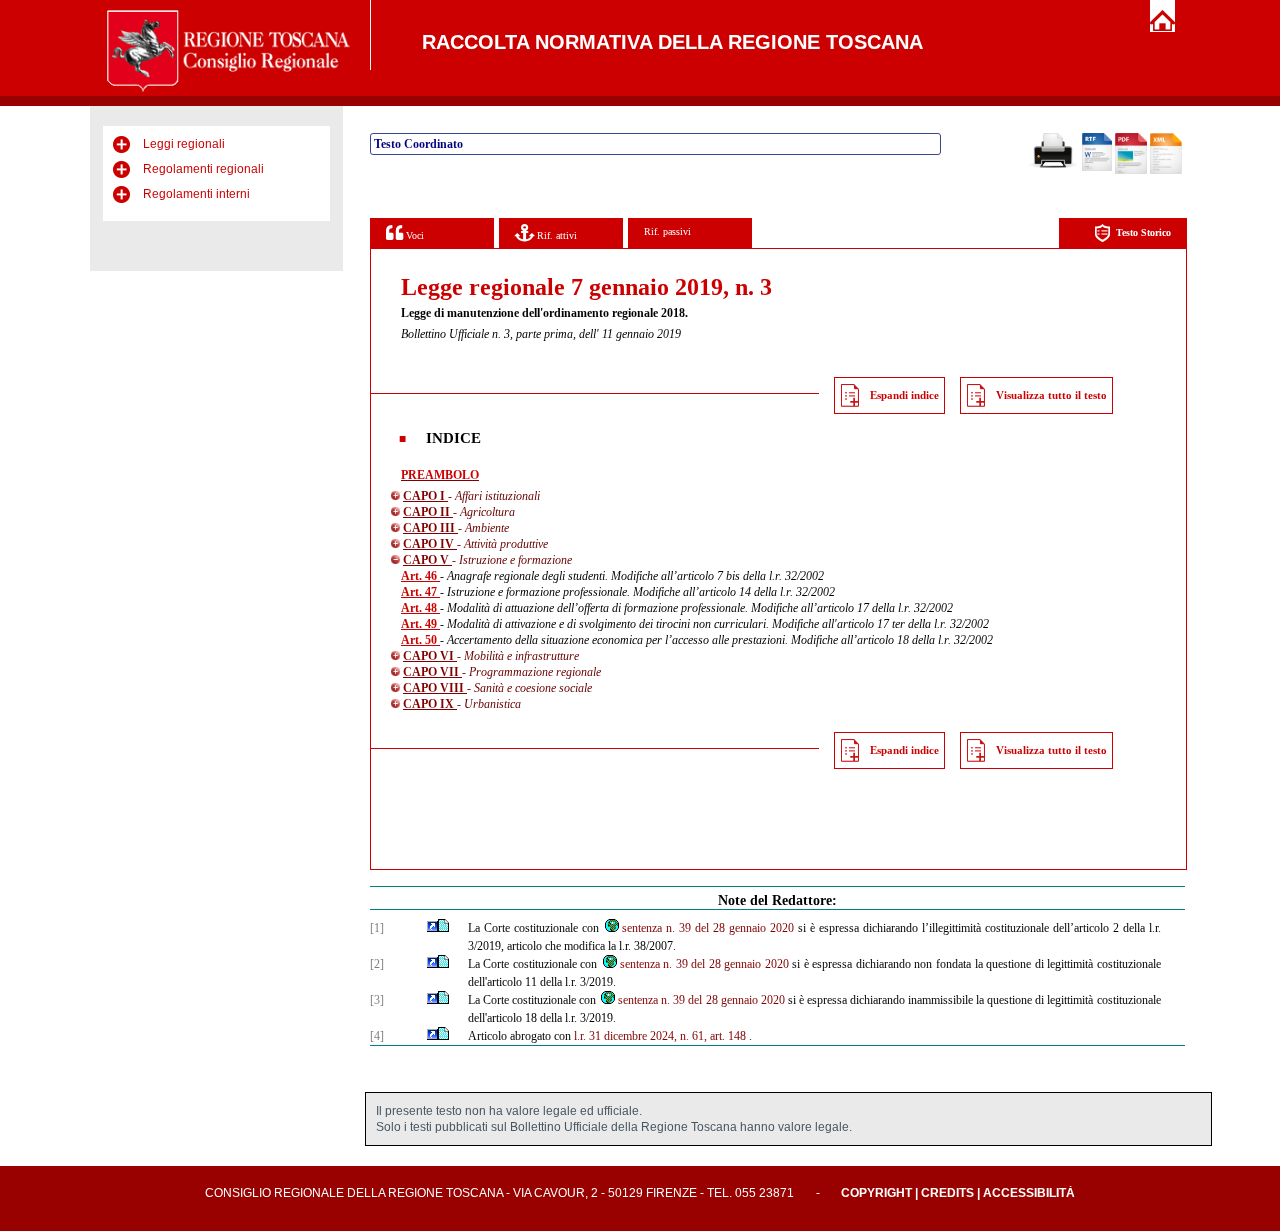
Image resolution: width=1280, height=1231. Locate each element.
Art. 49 (420, 624)
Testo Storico (1143, 232)
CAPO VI (430, 656)
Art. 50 (420, 640)
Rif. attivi (555, 235)
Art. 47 (420, 592)
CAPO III (430, 528)
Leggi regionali (184, 144)
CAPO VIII (435, 688)
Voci (413, 235)
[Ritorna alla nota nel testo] (432, 928)
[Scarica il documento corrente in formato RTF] (1097, 167)
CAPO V (427, 560)
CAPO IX (430, 704)
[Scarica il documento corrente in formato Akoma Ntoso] (1166, 170)
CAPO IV (430, 544)
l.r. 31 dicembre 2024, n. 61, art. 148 (660, 1036)
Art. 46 (420, 576)
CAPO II (428, 512)
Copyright (876, 1193)
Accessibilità (1029, 1193)
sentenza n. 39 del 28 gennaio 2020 (708, 928)
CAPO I (425, 496)
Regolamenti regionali (203, 169)
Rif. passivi (667, 231)
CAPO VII (432, 672)
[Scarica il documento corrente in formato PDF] (1131, 170)
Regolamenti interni (196, 194)
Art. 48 (420, 608)
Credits (947, 1193)
